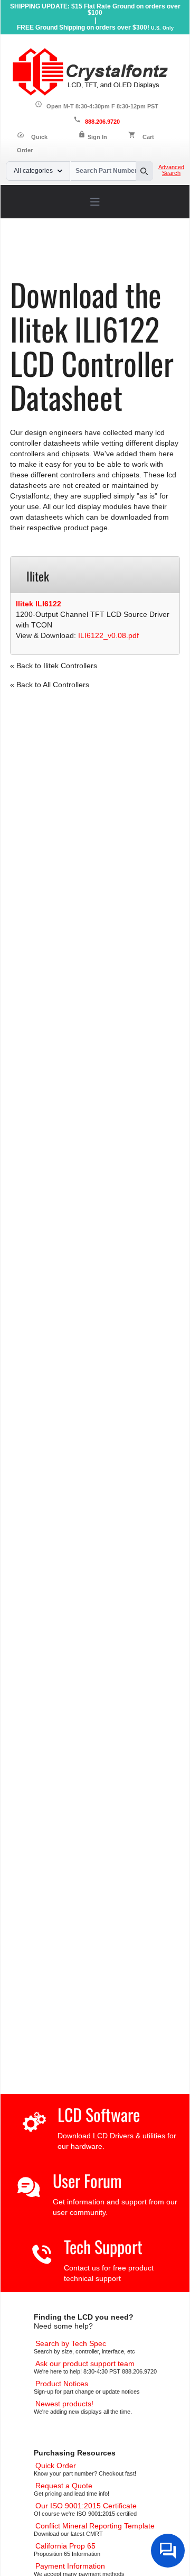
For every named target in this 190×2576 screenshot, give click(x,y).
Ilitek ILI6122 (39, 604)
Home (33, 253)
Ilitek (77, 261)
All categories (33, 171)
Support (65, 253)
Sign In (97, 137)
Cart (148, 137)
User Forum (87, 2180)
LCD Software (99, 2114)
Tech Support (103, 2246)
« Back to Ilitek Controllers (54, 666)
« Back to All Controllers (50, 685)
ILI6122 (106, 261)
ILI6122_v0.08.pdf (108, 635)
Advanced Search (171, 170)
